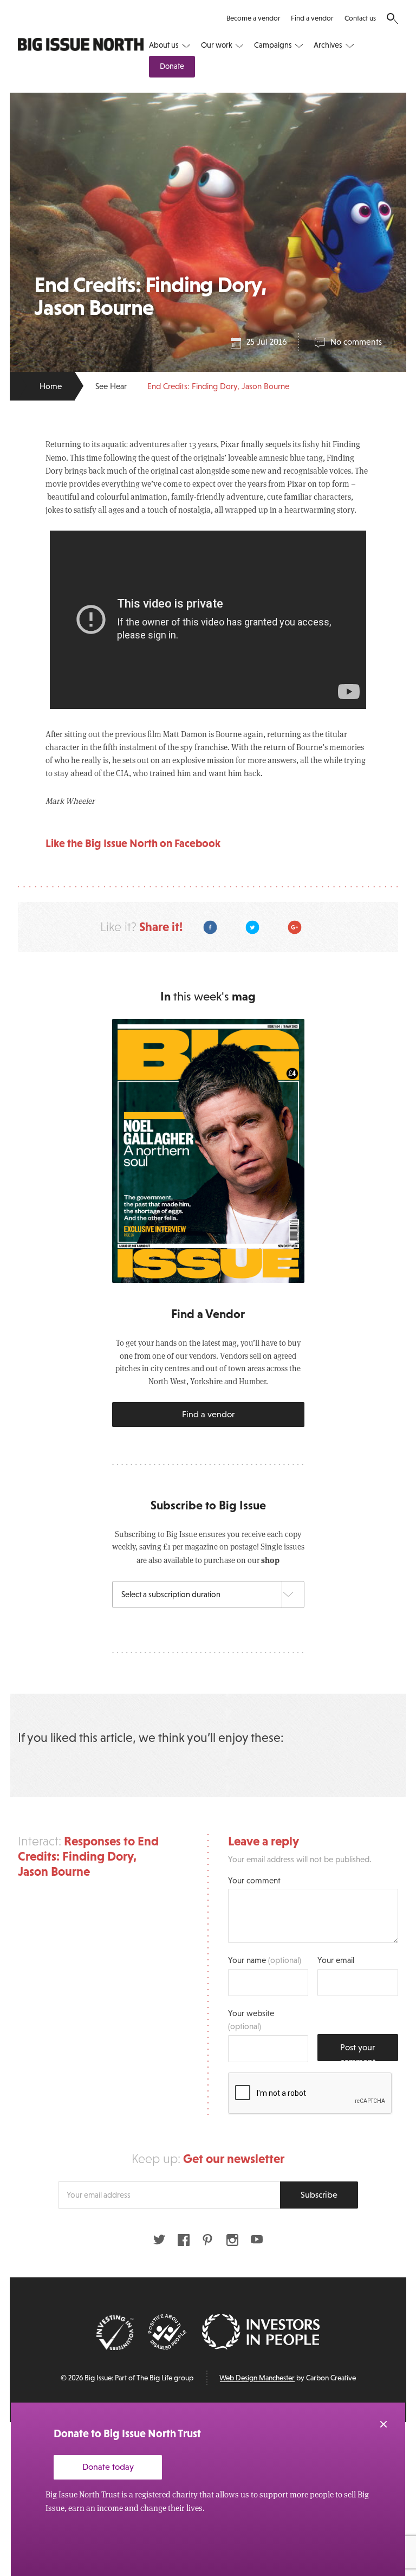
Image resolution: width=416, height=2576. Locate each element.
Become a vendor (253, 18)
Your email (336, 1960)
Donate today (108, 2467)
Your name (265, 1960)
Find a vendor (312, 18)
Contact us (360, 18)
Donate (172, 66)
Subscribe (319, 2194)
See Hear (111, 386)
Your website (251, 2020)
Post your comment (358, 2052)
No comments (356, 342)
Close (383, 2424)
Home (51, 386)
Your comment (254, 1880)
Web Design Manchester (257, 2378)
